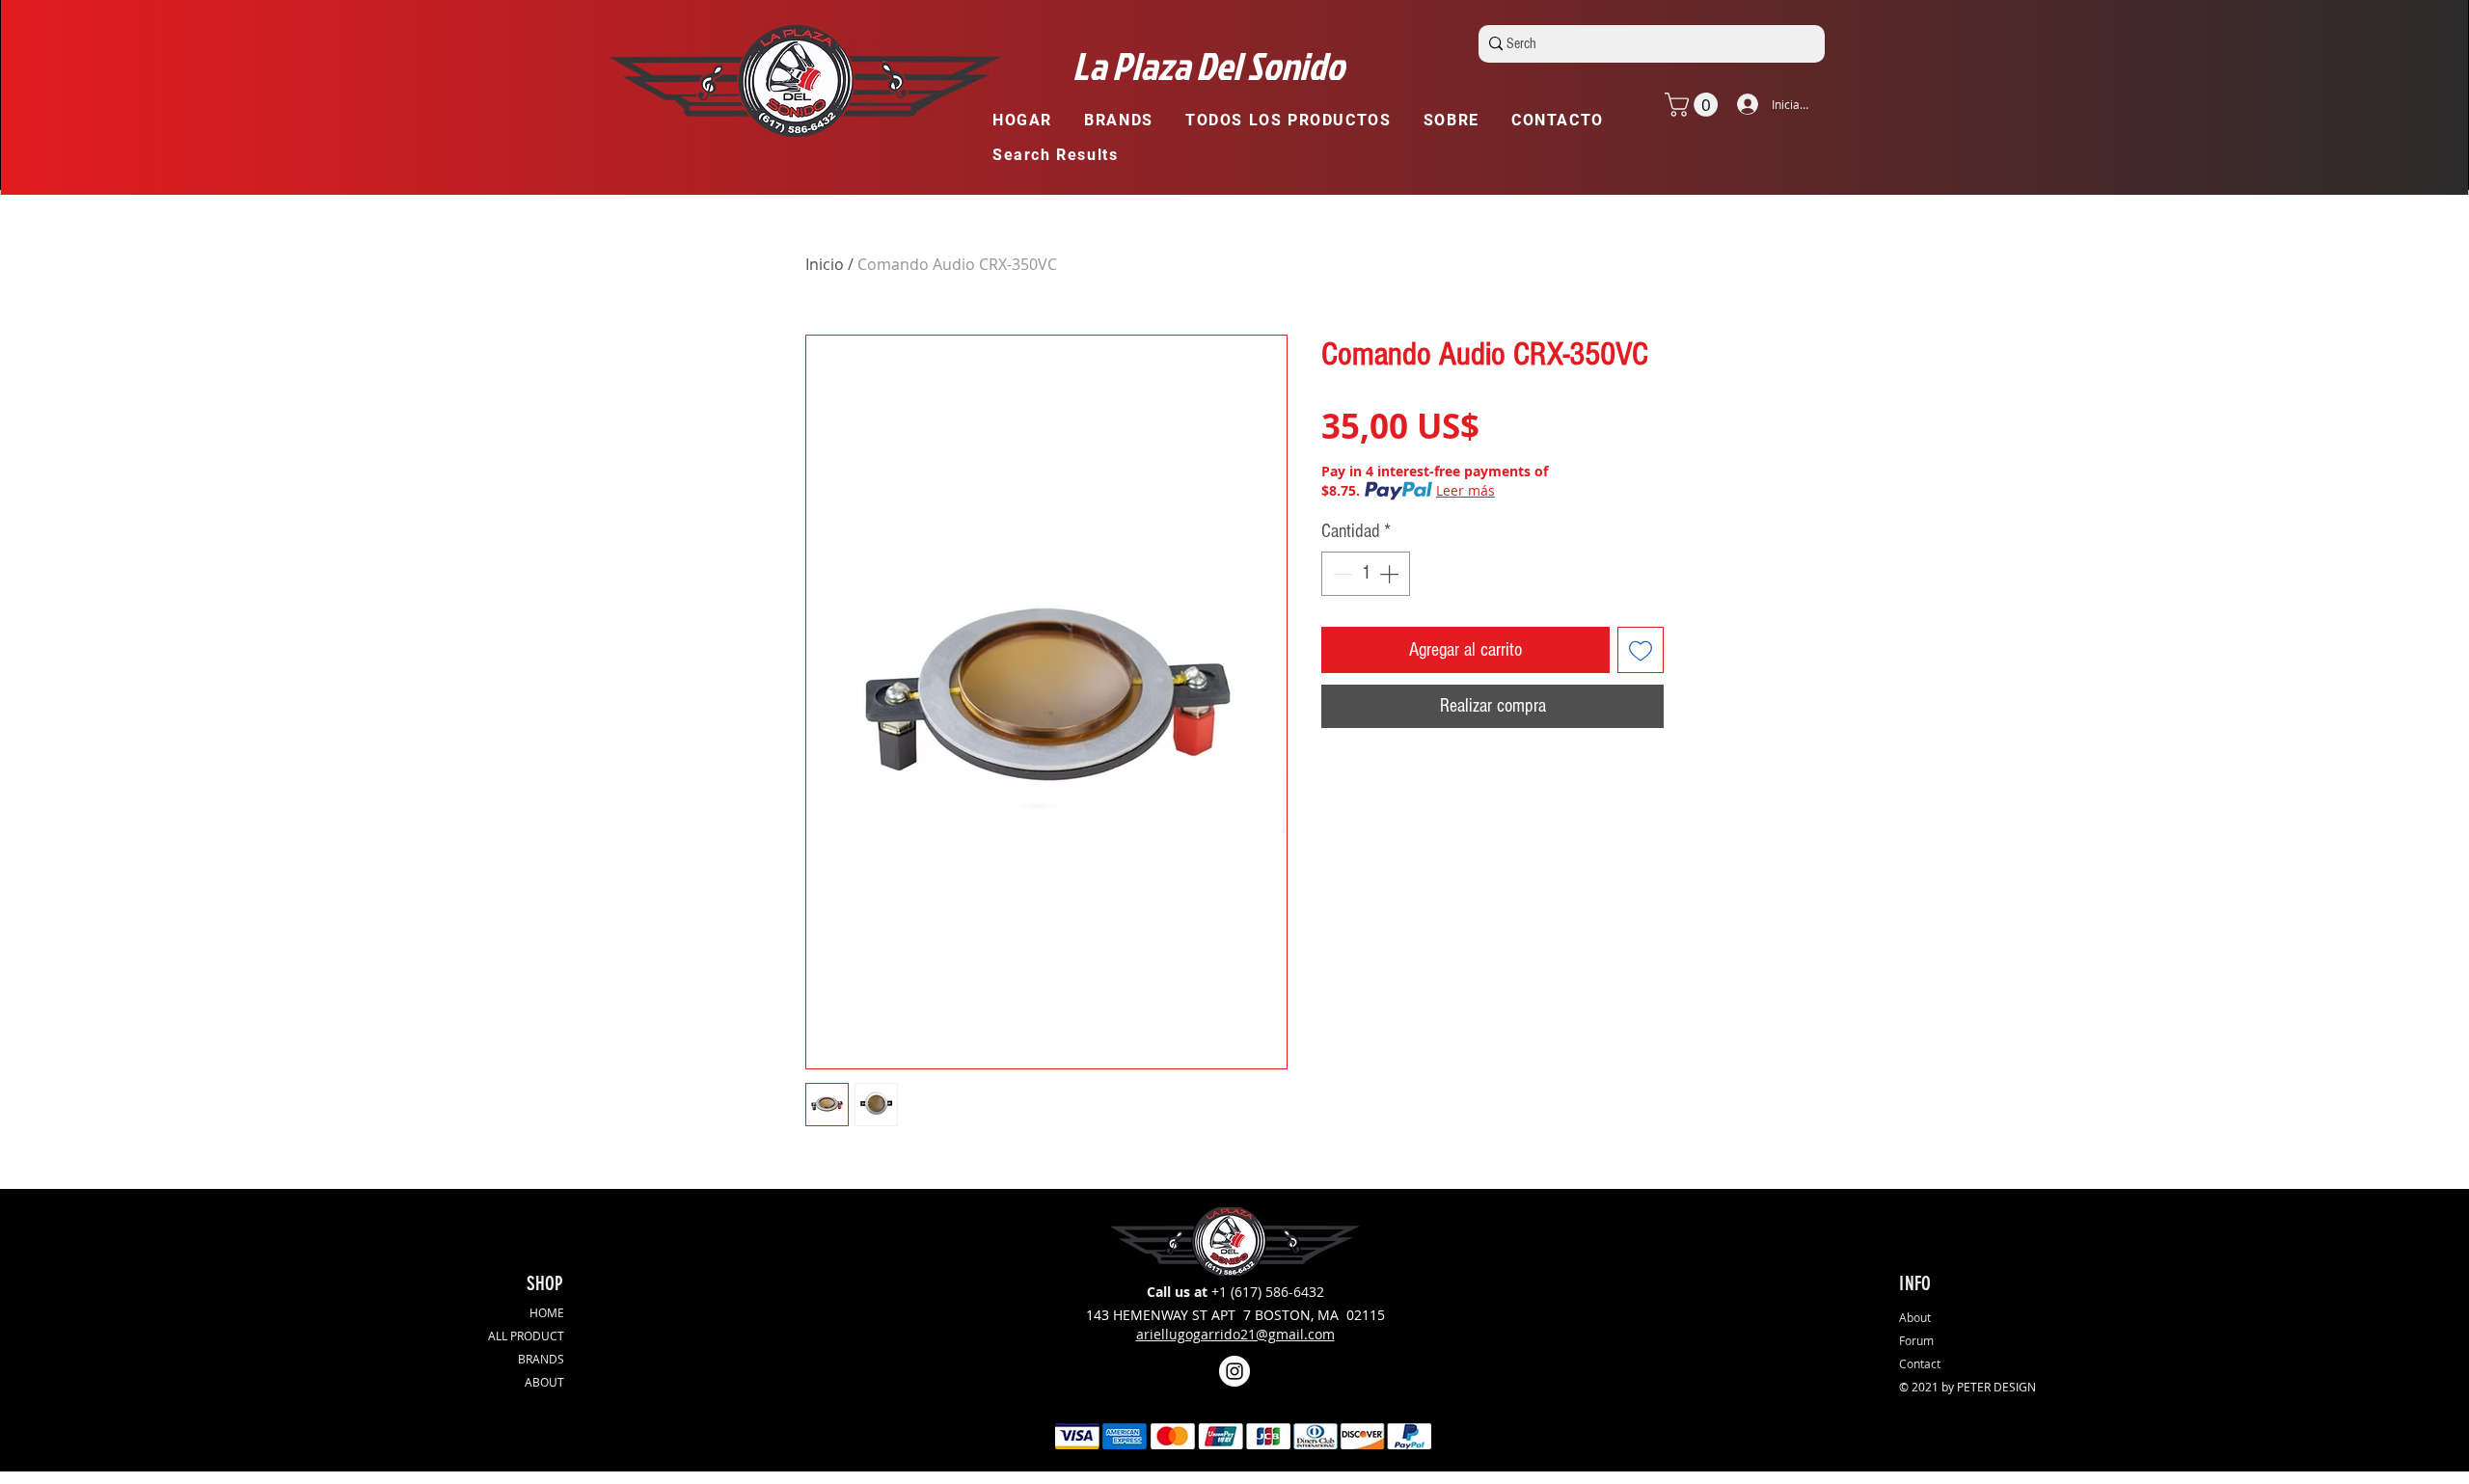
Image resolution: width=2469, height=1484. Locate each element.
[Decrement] (1341, 574)
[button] (1127, 121)
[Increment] (1391, 574)
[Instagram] (1234, 1371)
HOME (547, 1312)
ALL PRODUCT (526, 1336)
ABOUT (544, 1382)
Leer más (1465, 490)
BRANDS (541, 1359)
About (1915, 1317)
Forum (1916, 1340)
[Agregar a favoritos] (1641, 650)
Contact (1920, 1363)
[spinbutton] (1366, 574)
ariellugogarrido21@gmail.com (1235, 1334)
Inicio (825, 264)
